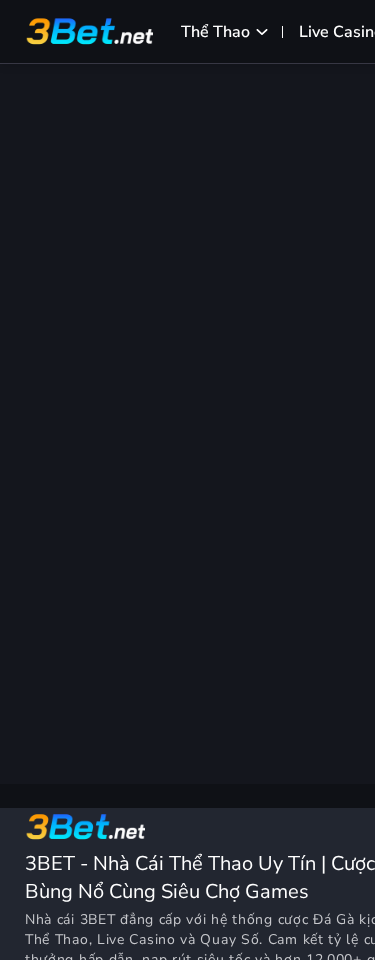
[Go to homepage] (85, 827)
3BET (98, 919)
